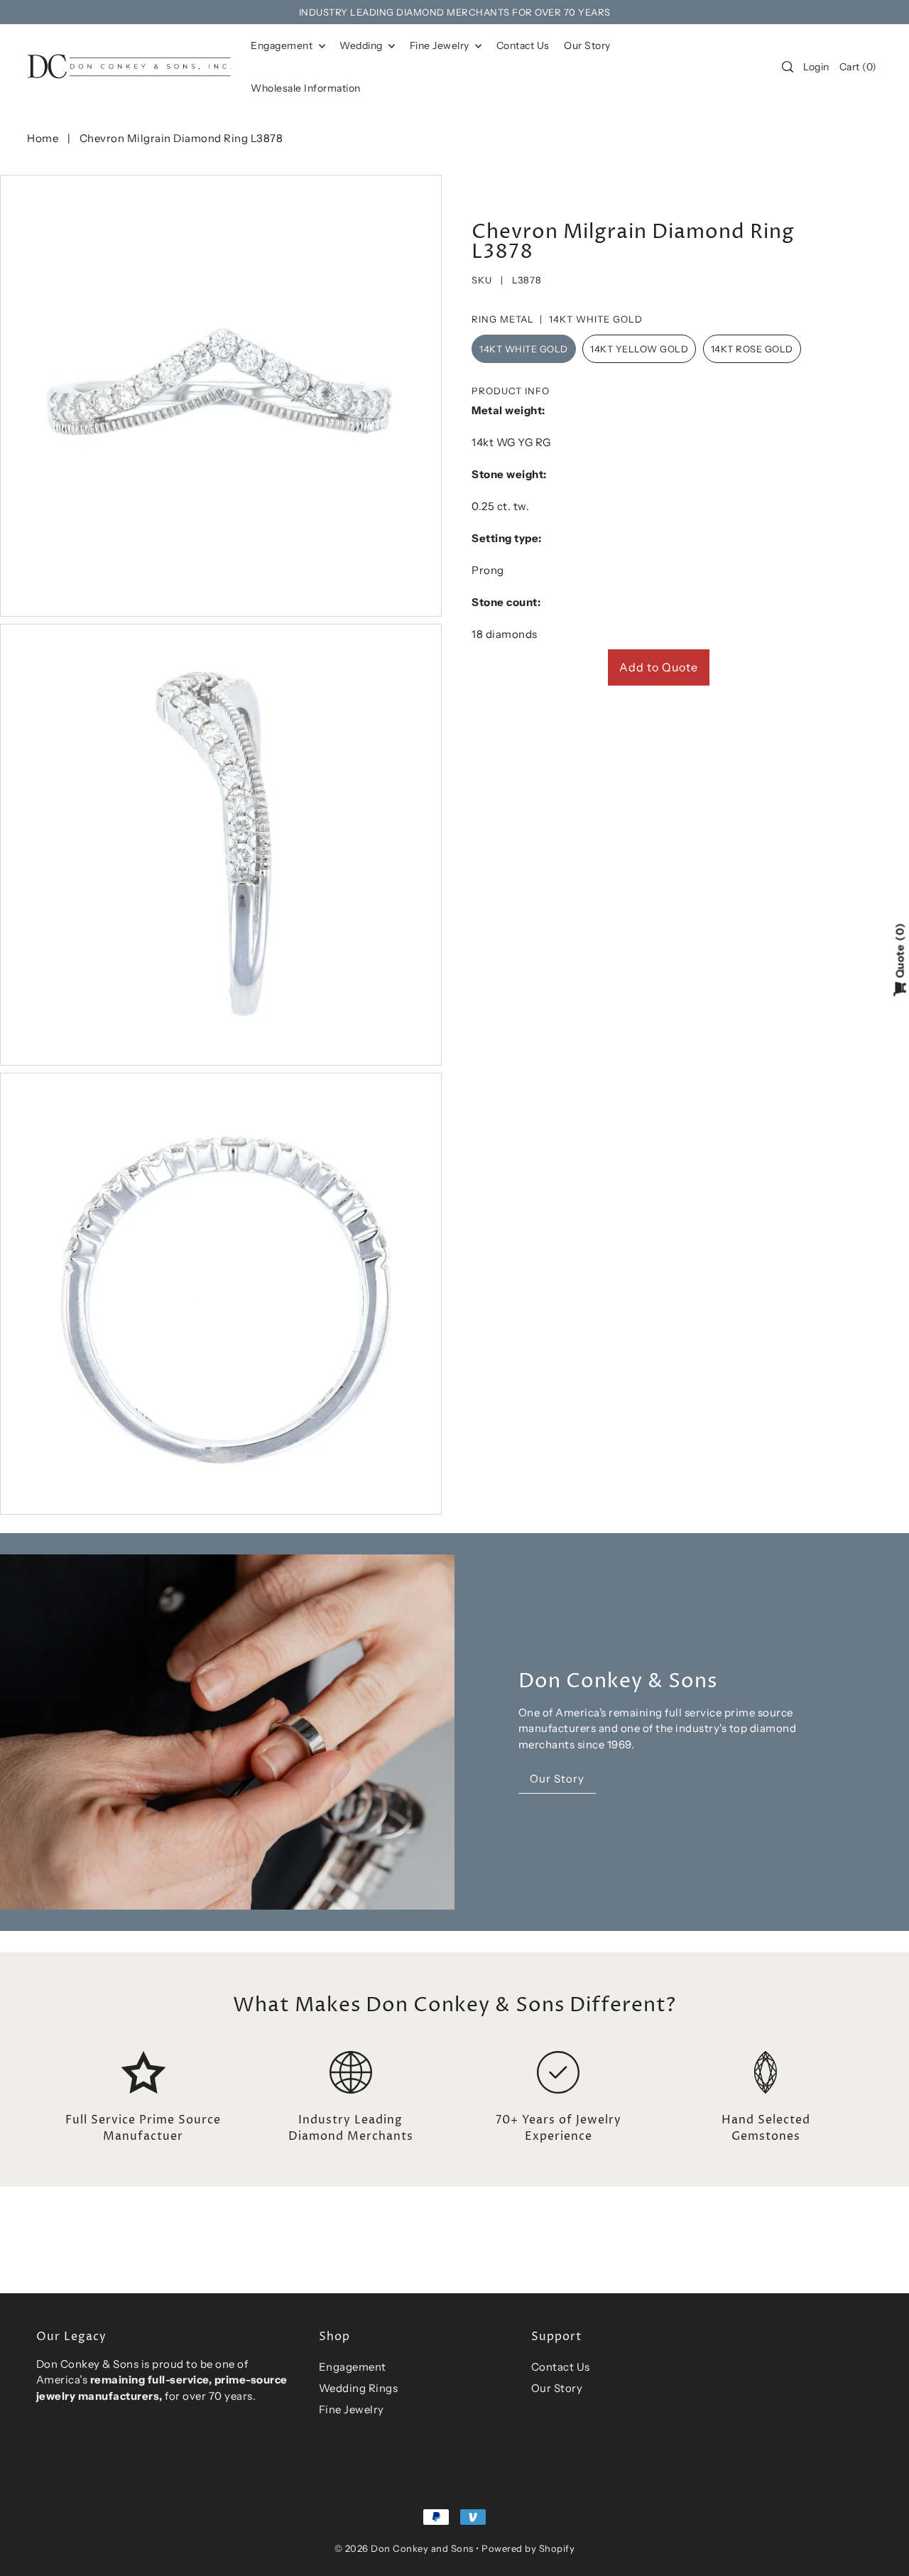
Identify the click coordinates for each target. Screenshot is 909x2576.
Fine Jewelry (441, 45)
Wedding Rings (359, 2388)
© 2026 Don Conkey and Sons (404, 2548)
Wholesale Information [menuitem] (306, 88)
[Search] (788, 67)
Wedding (362, 45)
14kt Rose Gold (752, 349)
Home (43, 138)
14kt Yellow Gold (639, 349)
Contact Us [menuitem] (523, 45)
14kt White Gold (524, 349)
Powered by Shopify (528, 2548)
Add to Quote (659, 667)
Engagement (283, 45)
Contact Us (561, 2367)
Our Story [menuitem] (587, 45)
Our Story (557, 2388)
